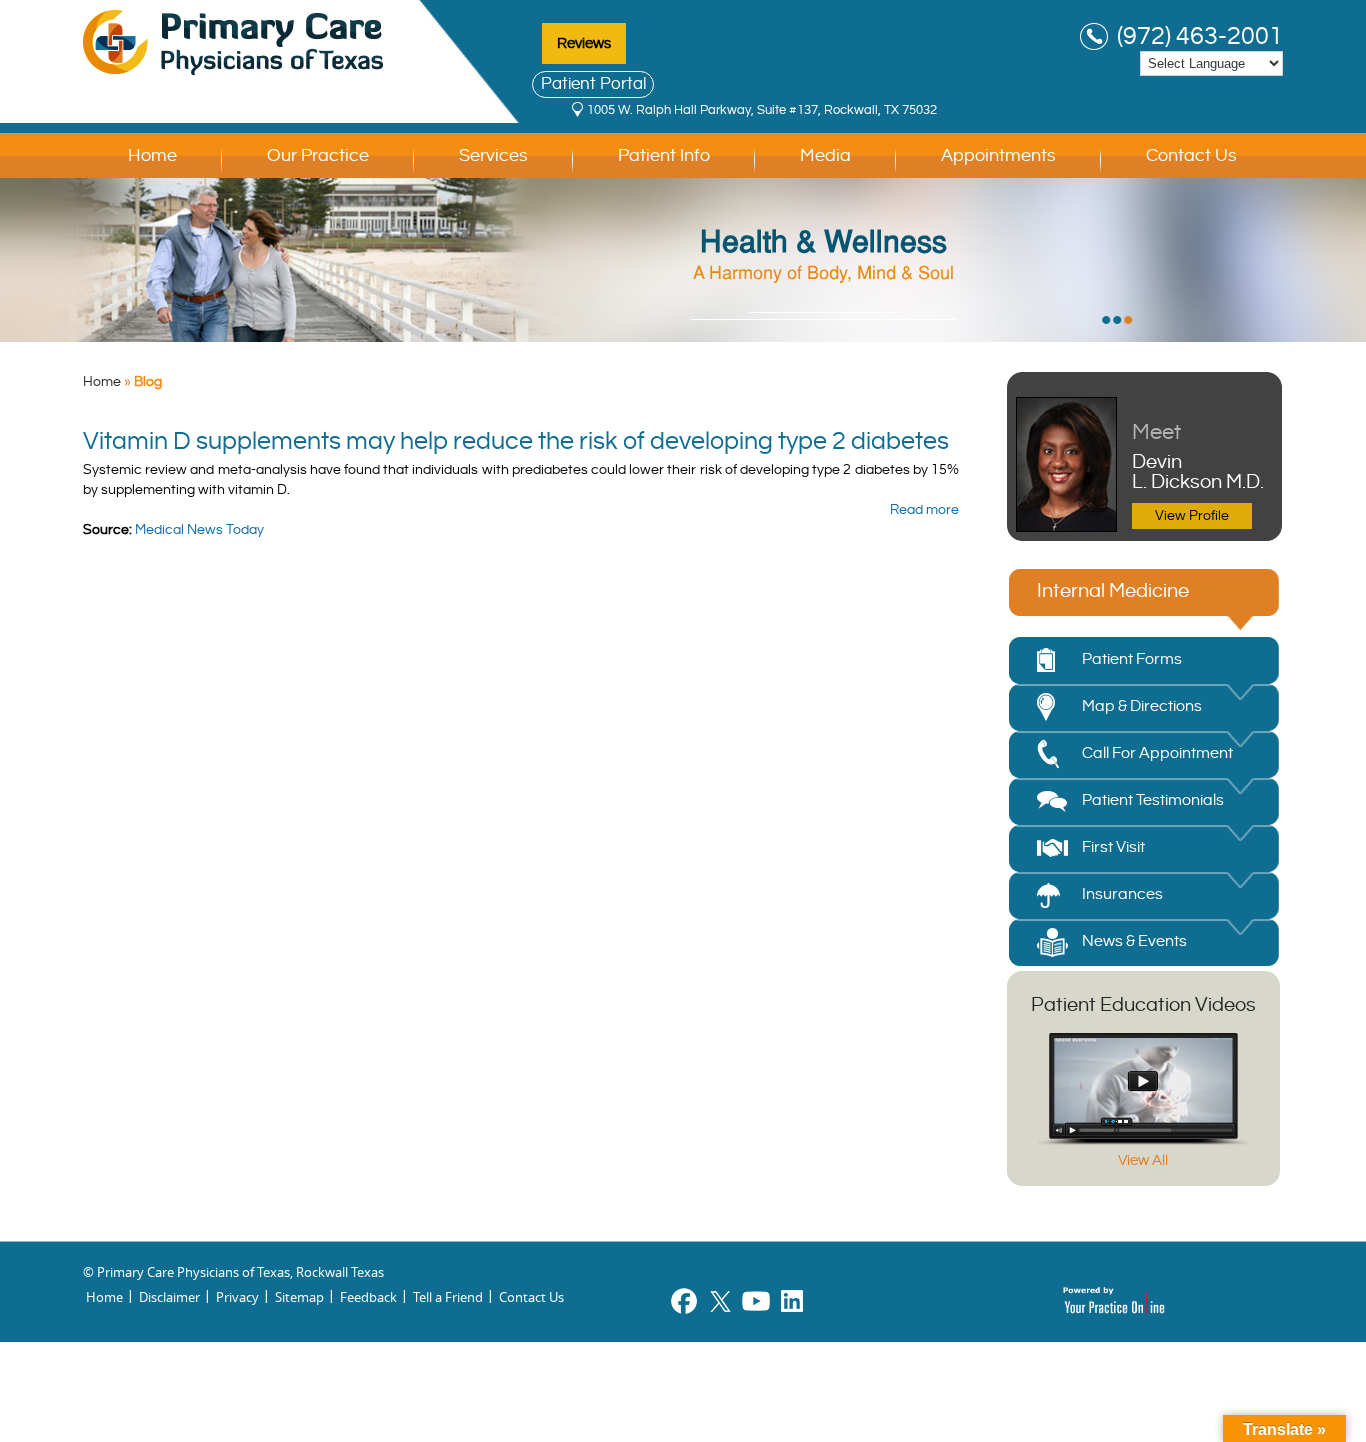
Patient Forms (1132, 659)
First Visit (1113, 847)
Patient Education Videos (1143, 1005)
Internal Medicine (1113, 591)
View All (1143, 1160)
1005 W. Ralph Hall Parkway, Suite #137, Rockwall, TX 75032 (762, 110)
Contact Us (1191, 155)
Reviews (584, 43)
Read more (924, 510)
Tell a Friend (448, 1297)
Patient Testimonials (1153, 800)
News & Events (1134, 941)
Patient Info (664, 155)
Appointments (998, 155)
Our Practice (318, 155)
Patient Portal (593, 84)
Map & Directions (1142, 706)
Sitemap (299, 1297)
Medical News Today (199, 530)
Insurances (1122, 894)
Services (493, 155)
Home (152, 155)
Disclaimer (169, 1297)
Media (825, 155)
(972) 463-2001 (1200, 37)
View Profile (1192, 516)
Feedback (368, 1297)
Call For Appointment (1157, 753)
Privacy (237, 1297)
